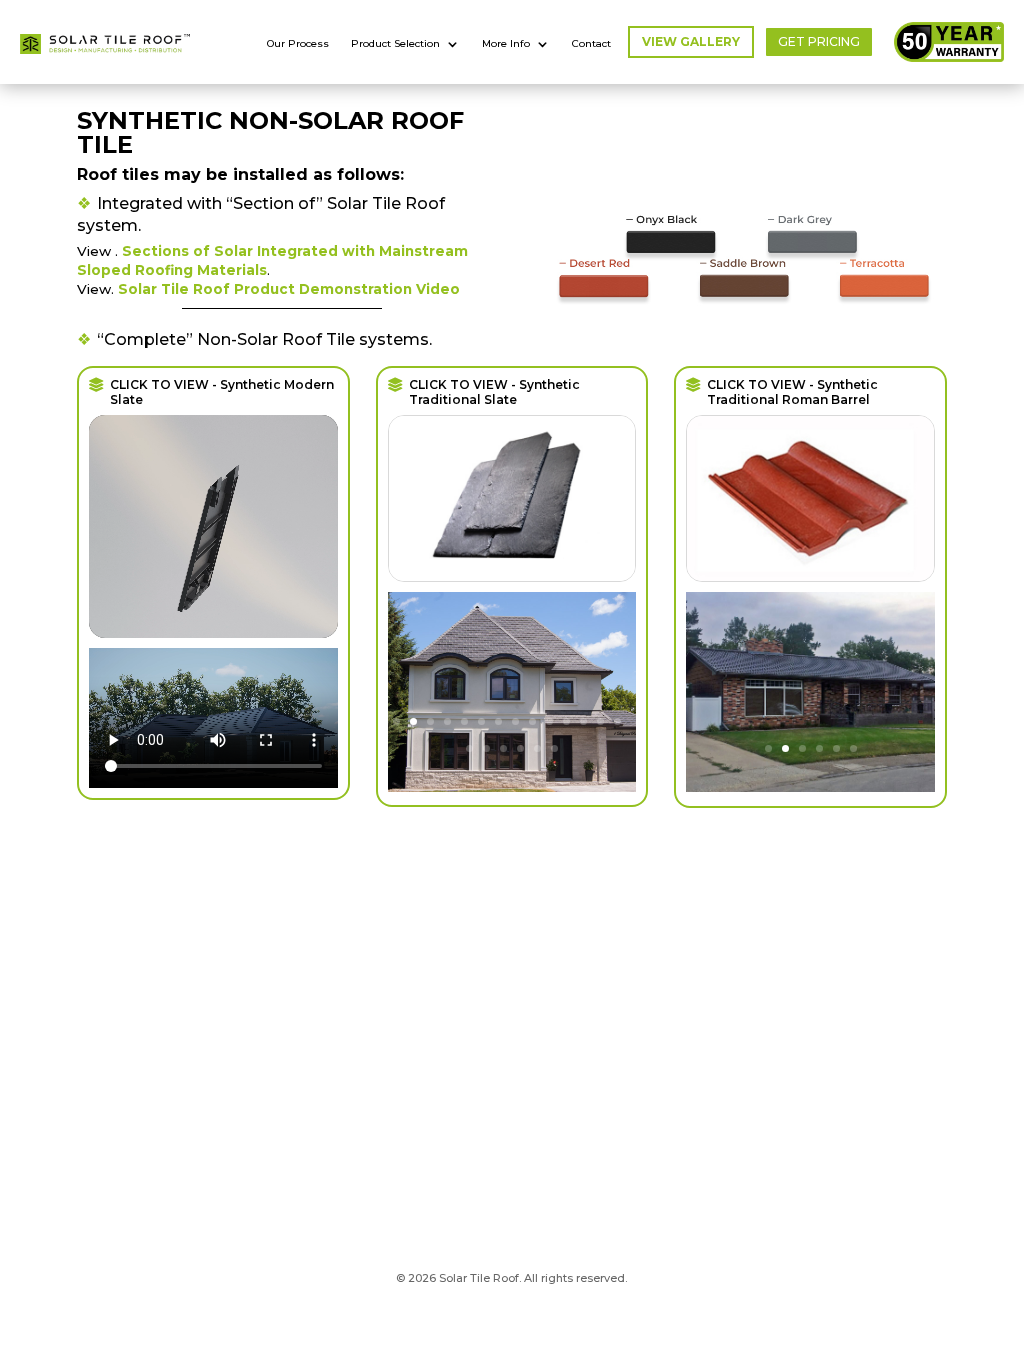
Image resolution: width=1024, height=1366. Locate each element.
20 (554, 748)
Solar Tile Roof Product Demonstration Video (289, 289)
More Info (506, 43)
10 (549, 721)
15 (469, 748)
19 (537, 748)
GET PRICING (819, 41)
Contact (591, 43)
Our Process (298, 43)
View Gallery (691, 41)
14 (617, 721)
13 (600, 721)
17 (503, 748)
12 (583, 721)
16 (486, 748)
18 (520, 748)
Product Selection (395, 43)
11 (566, 721)
